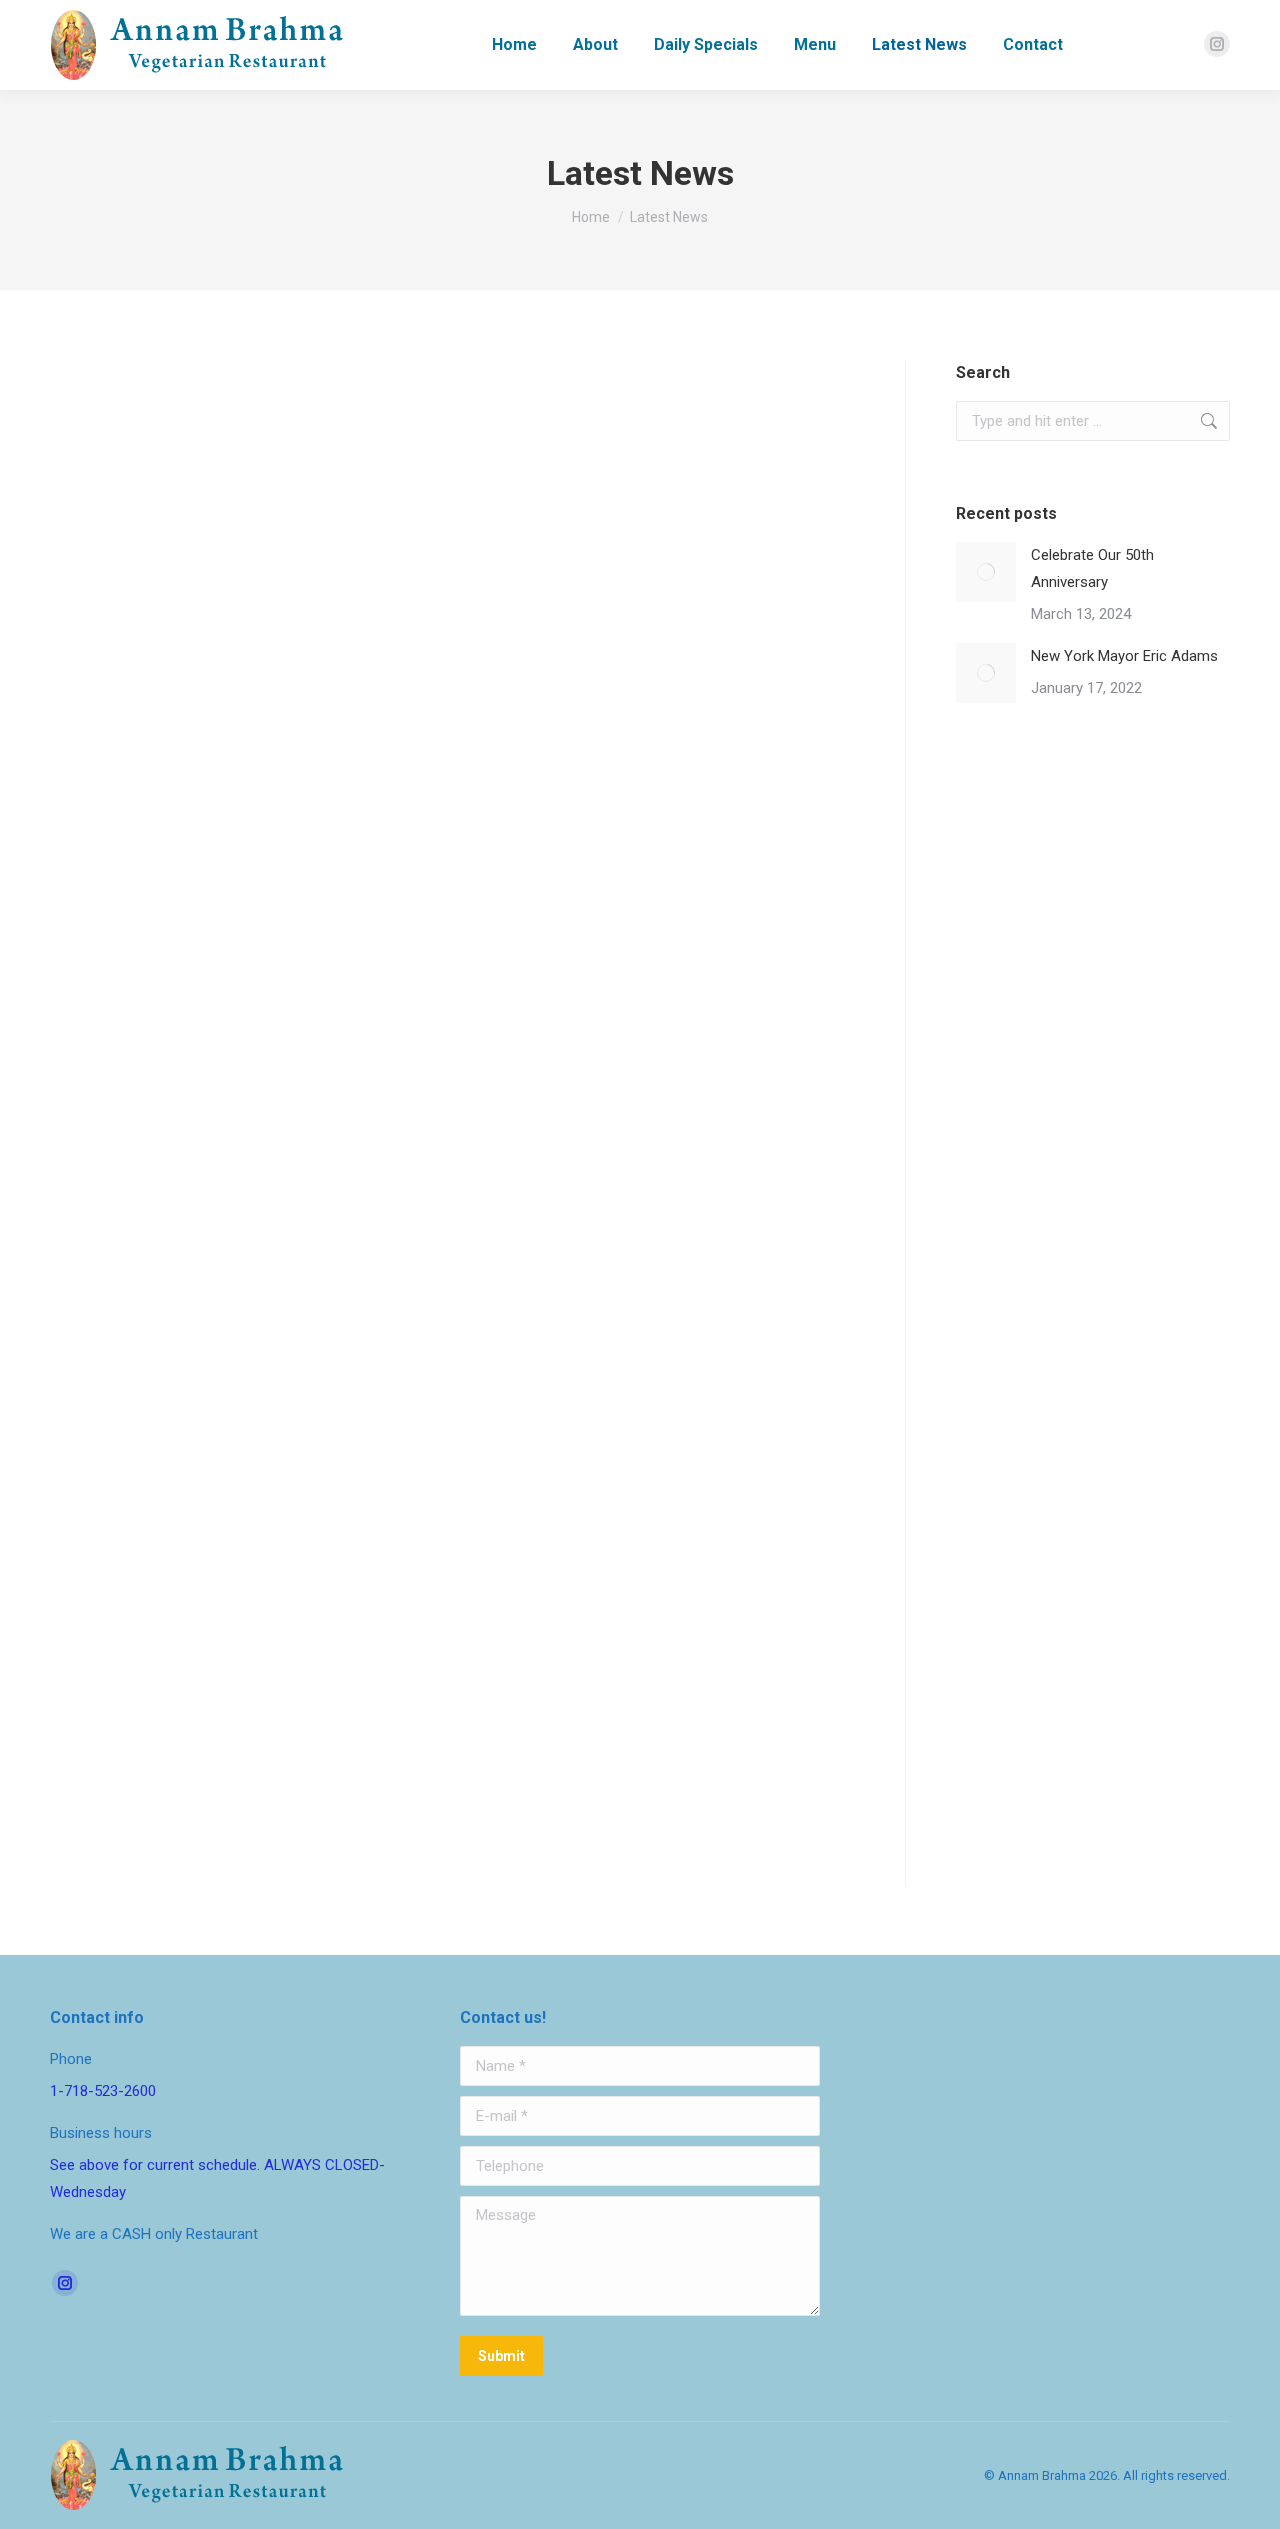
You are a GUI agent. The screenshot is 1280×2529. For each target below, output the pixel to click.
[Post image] (986, 572)
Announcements (97, 968)
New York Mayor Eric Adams (180, 1656)
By (190, 968)
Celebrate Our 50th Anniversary (194, 931)
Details (72, 1790)
